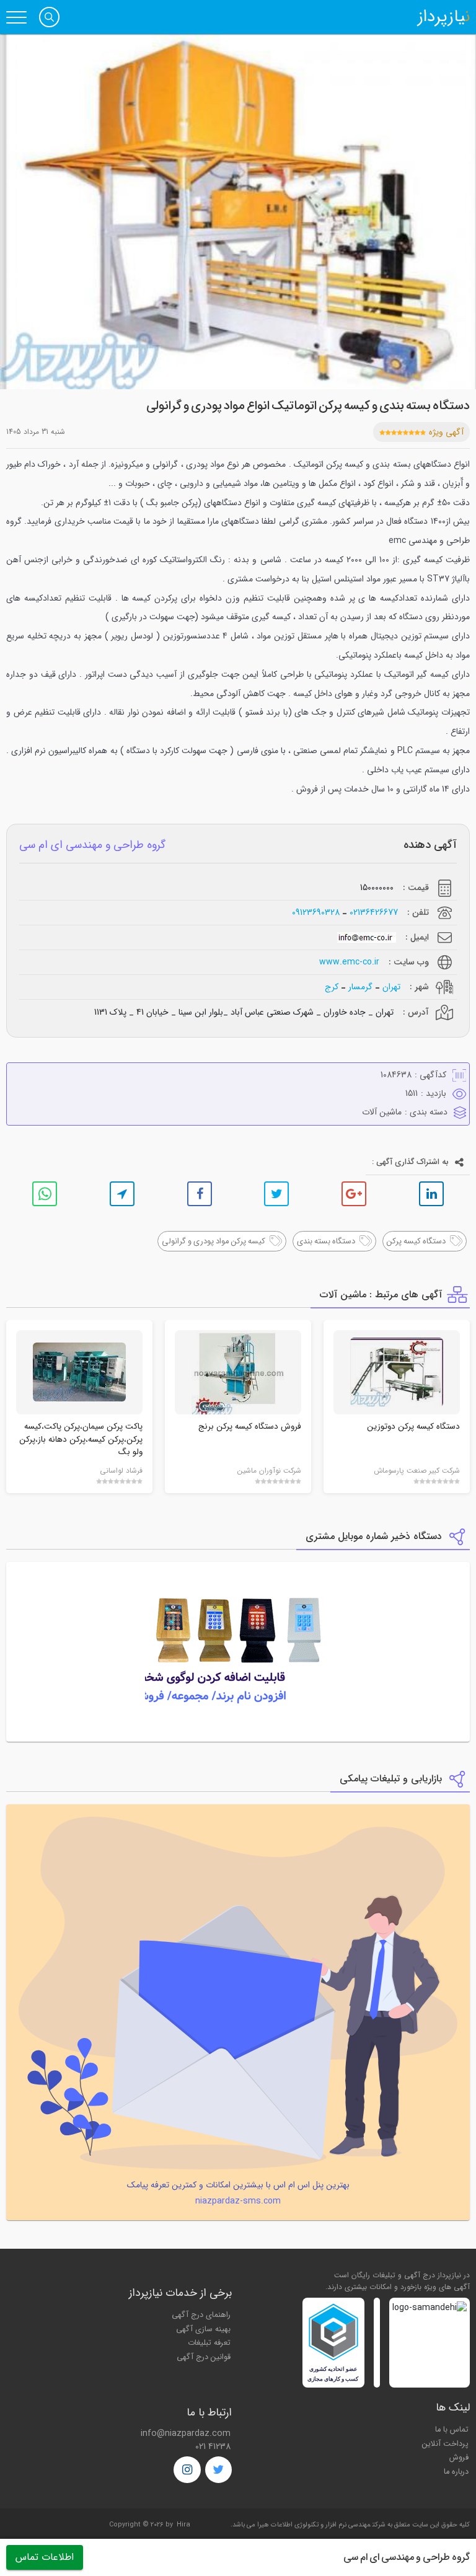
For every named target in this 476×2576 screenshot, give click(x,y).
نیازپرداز (444, 17)
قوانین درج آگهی (204, 2357)
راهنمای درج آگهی (201, 2315)
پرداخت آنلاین (445, 2444)
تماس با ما (452, 2430)
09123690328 (316, 913)
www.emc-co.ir (349, 962)
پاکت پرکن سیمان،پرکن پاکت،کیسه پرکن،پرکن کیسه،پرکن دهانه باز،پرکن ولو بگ (81, 1439)
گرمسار (360, 987)
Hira (183, 2525)
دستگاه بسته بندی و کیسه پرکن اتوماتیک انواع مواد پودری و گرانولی (308, 406)
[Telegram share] (122, 1194)
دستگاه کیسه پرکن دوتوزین (413, 1427)
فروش (459, 2458)
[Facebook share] (200, 1194)
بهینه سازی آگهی (203, 2329)
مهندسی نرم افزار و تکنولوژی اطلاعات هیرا (314, 2525)
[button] (49, 17)
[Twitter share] (276, 1194)
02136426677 (374, 913)
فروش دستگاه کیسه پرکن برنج (250, 1427)
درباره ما (456, 2472)
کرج (332, 987)
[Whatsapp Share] (45, 1194)
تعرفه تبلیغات (209, 2343)
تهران (391, 987)
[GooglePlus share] (354, 1194)
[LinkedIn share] (431, 1194)
